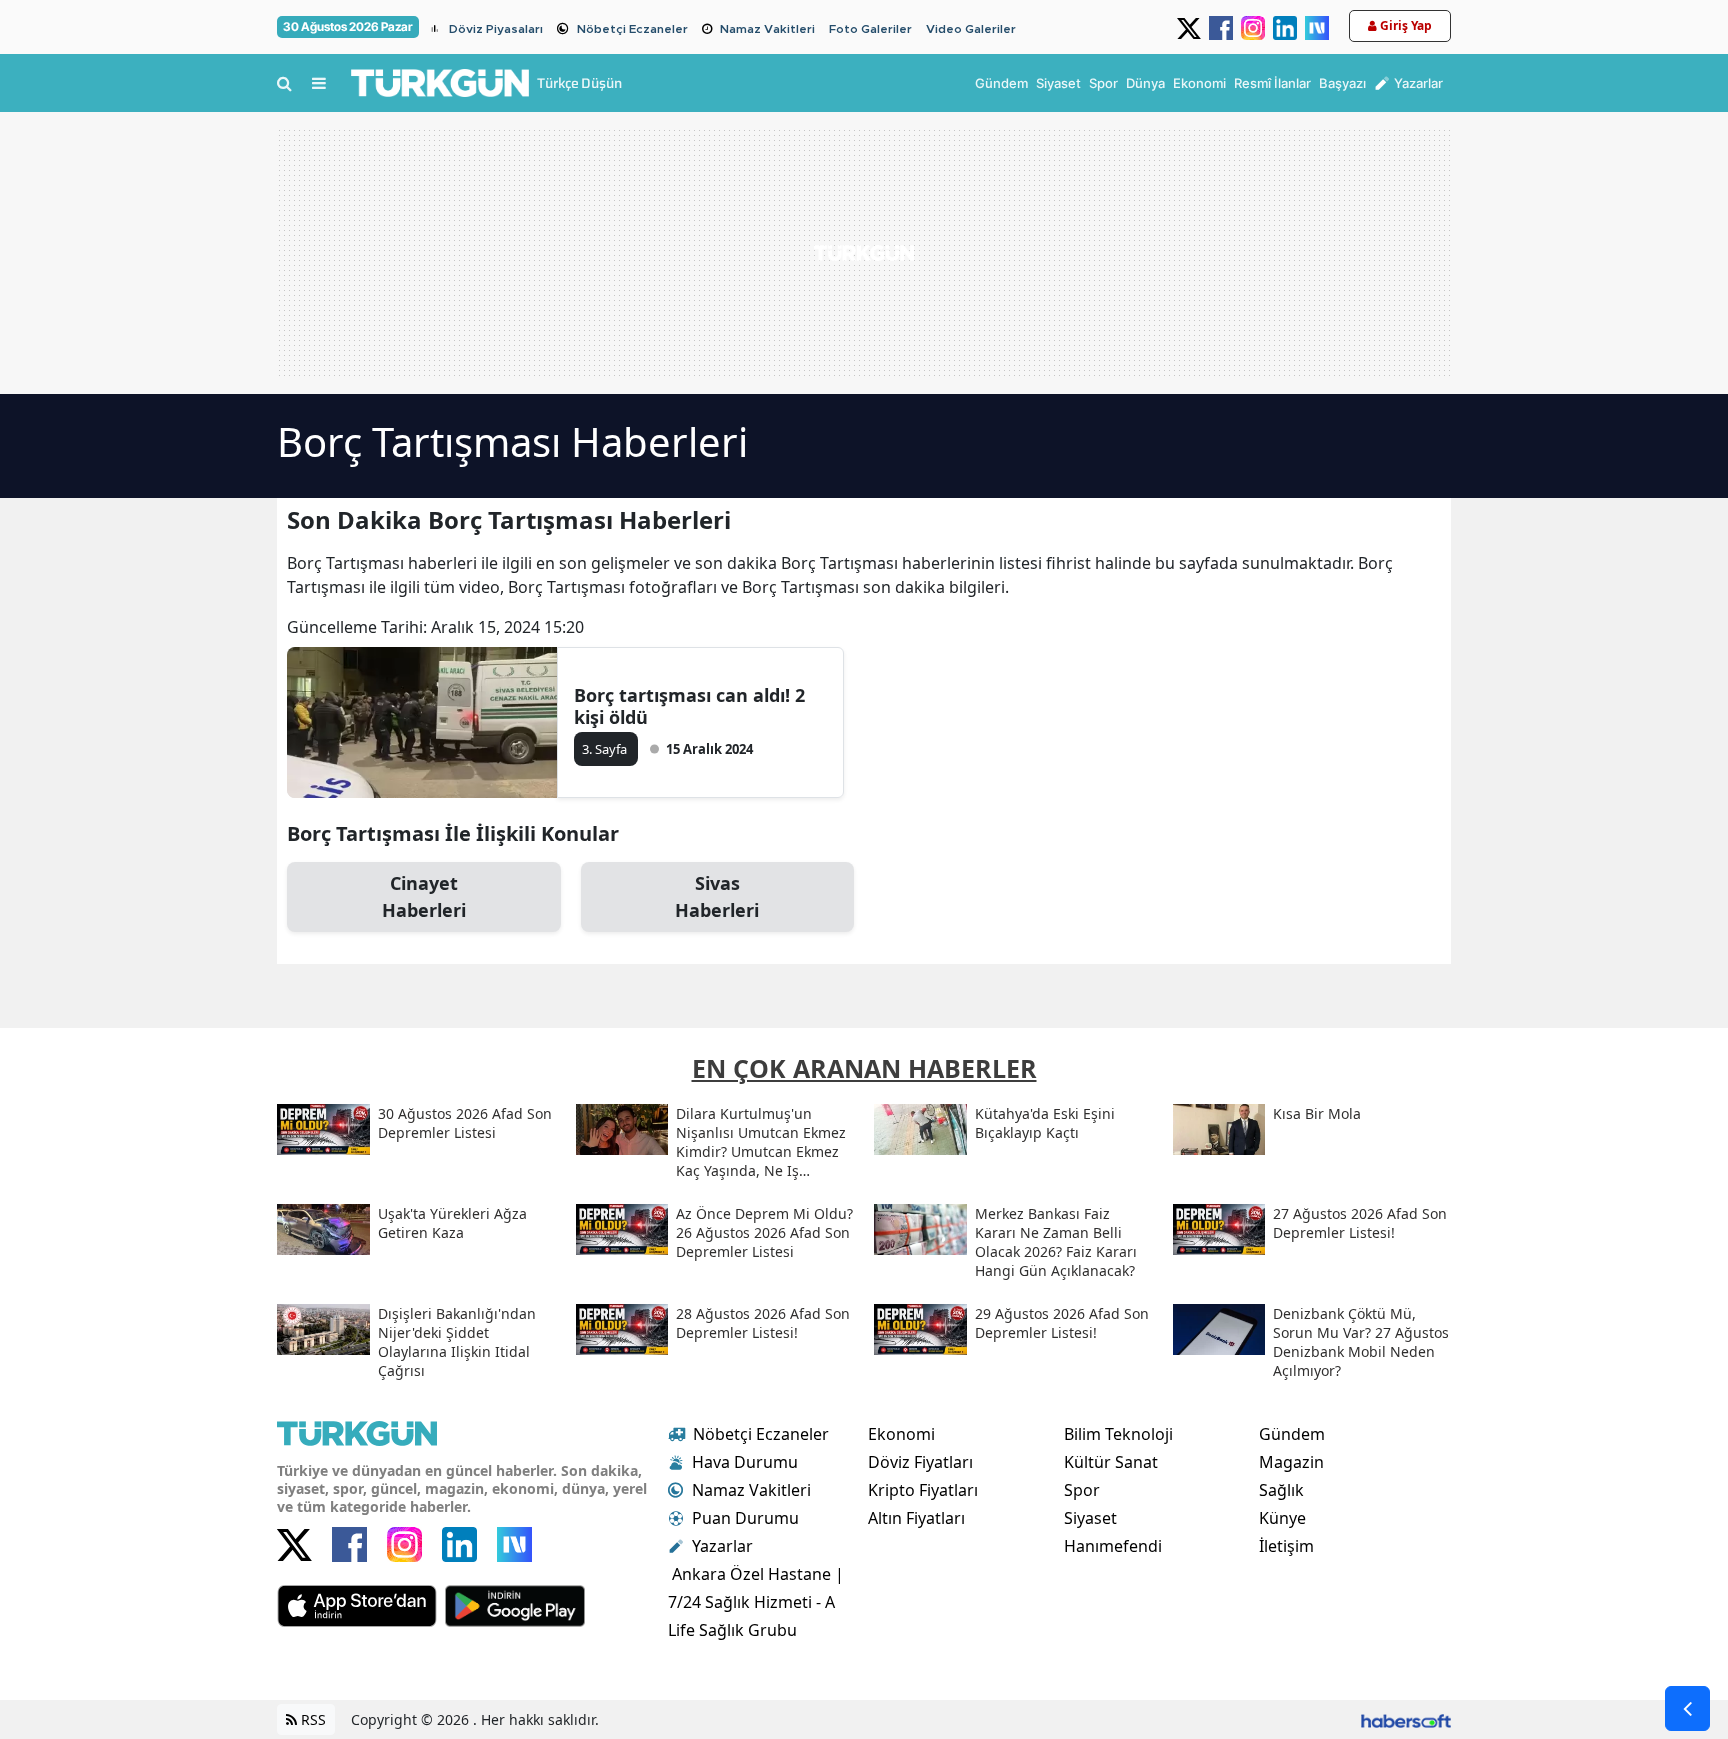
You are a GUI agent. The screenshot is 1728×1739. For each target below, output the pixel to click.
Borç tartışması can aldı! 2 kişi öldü (689, 706)
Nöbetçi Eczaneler (632, 29)
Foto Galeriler (870, 29)
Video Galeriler (971, 29)
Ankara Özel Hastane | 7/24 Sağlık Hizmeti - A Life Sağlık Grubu (756, 1602)
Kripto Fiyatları (923, 1490)
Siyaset (1090, 1518)
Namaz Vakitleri (767, 29)
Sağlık (1281, 1490)
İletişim (1286, 1546)
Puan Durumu (745, 1518)
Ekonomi (901, 1434)
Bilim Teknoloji (1118, 1434)
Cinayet (424, 896)
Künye (1282, 1518)
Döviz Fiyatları (920, 1462)
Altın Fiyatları (916, 1518)
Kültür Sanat (1111, 1462)
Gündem (1292, 1434)
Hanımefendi (1113, 1546)
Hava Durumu (745, 1462)
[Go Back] (1687, 1708)
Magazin (1291, 1462)
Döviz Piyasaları (496, 29)
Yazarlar (722, 1546)
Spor (1082, 1490)
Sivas (717, 896)
